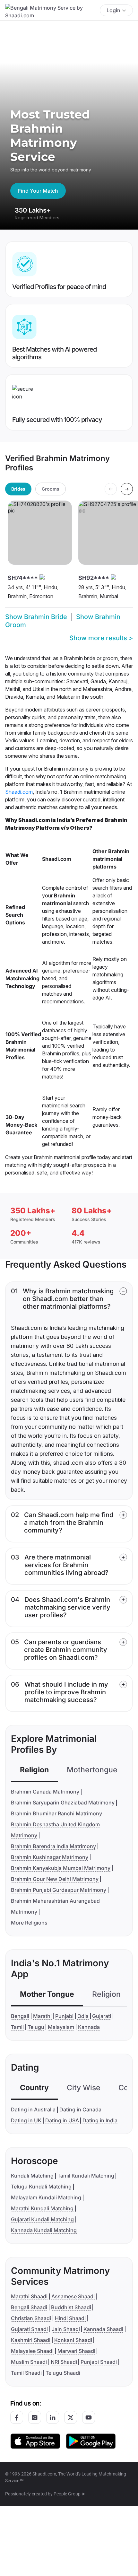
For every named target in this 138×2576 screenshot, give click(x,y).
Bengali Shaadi (29, 2307)
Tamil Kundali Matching (86, 2176)
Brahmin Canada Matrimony (45, 1792)
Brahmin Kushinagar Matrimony (50, 1857)
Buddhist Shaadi (71, 2307)
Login (113, 10)
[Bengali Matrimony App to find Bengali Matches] (91, 2441)
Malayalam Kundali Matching (46, 2197)
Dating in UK (26, 2120)
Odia (83, 2016)
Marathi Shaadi (29, 2296)
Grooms (51, 489)
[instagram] (35, 2417)
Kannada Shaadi (103, 2329)
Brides (18, 489)
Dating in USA (62, 2120)
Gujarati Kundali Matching (42, 2219)
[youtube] (89, 2417)
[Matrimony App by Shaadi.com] (35, 2441)
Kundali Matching (32, 2176)
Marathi (42, 2016)
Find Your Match (38, 191)
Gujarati (102, 2016)
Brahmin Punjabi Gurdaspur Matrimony (59, 1890)
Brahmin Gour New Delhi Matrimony (55, 1879)
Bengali (20, 2016)
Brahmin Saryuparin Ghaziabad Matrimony (63, 1803)
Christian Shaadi (31, 2318)
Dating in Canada (80, 2109)
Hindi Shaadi (70, 2318)
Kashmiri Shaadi (31, 2340)
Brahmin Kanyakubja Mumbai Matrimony (61, 1868)
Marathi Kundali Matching (42, 2208)
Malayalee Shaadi (32, 2351)
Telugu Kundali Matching (41, 2187)
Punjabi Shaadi (99, 2362)
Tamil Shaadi (26, 2373)
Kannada (89, 2027)
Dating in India (100, 2120)
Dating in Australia (33, 2109)
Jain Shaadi (66, 2329)
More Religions (29, 1923)
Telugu (36, 2027)
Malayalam (61, 2027)
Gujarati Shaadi (29, 2329)
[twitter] (71, 2417)
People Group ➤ (69, 2494)
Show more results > (101, 638)
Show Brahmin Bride (36, 617)
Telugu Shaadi (63, 2373)
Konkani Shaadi (73, 2340)
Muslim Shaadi (29, 2362)
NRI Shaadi (64, 2362)
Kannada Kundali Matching (44, 2230)
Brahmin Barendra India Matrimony (53, 1846)
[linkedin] (53, 2417)
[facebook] (17, 2417)
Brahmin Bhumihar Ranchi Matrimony (56, 1813)
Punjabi (64, 2016)
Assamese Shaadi (73, 2296)
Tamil (17, 2027)
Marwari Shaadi (76, 2351)
